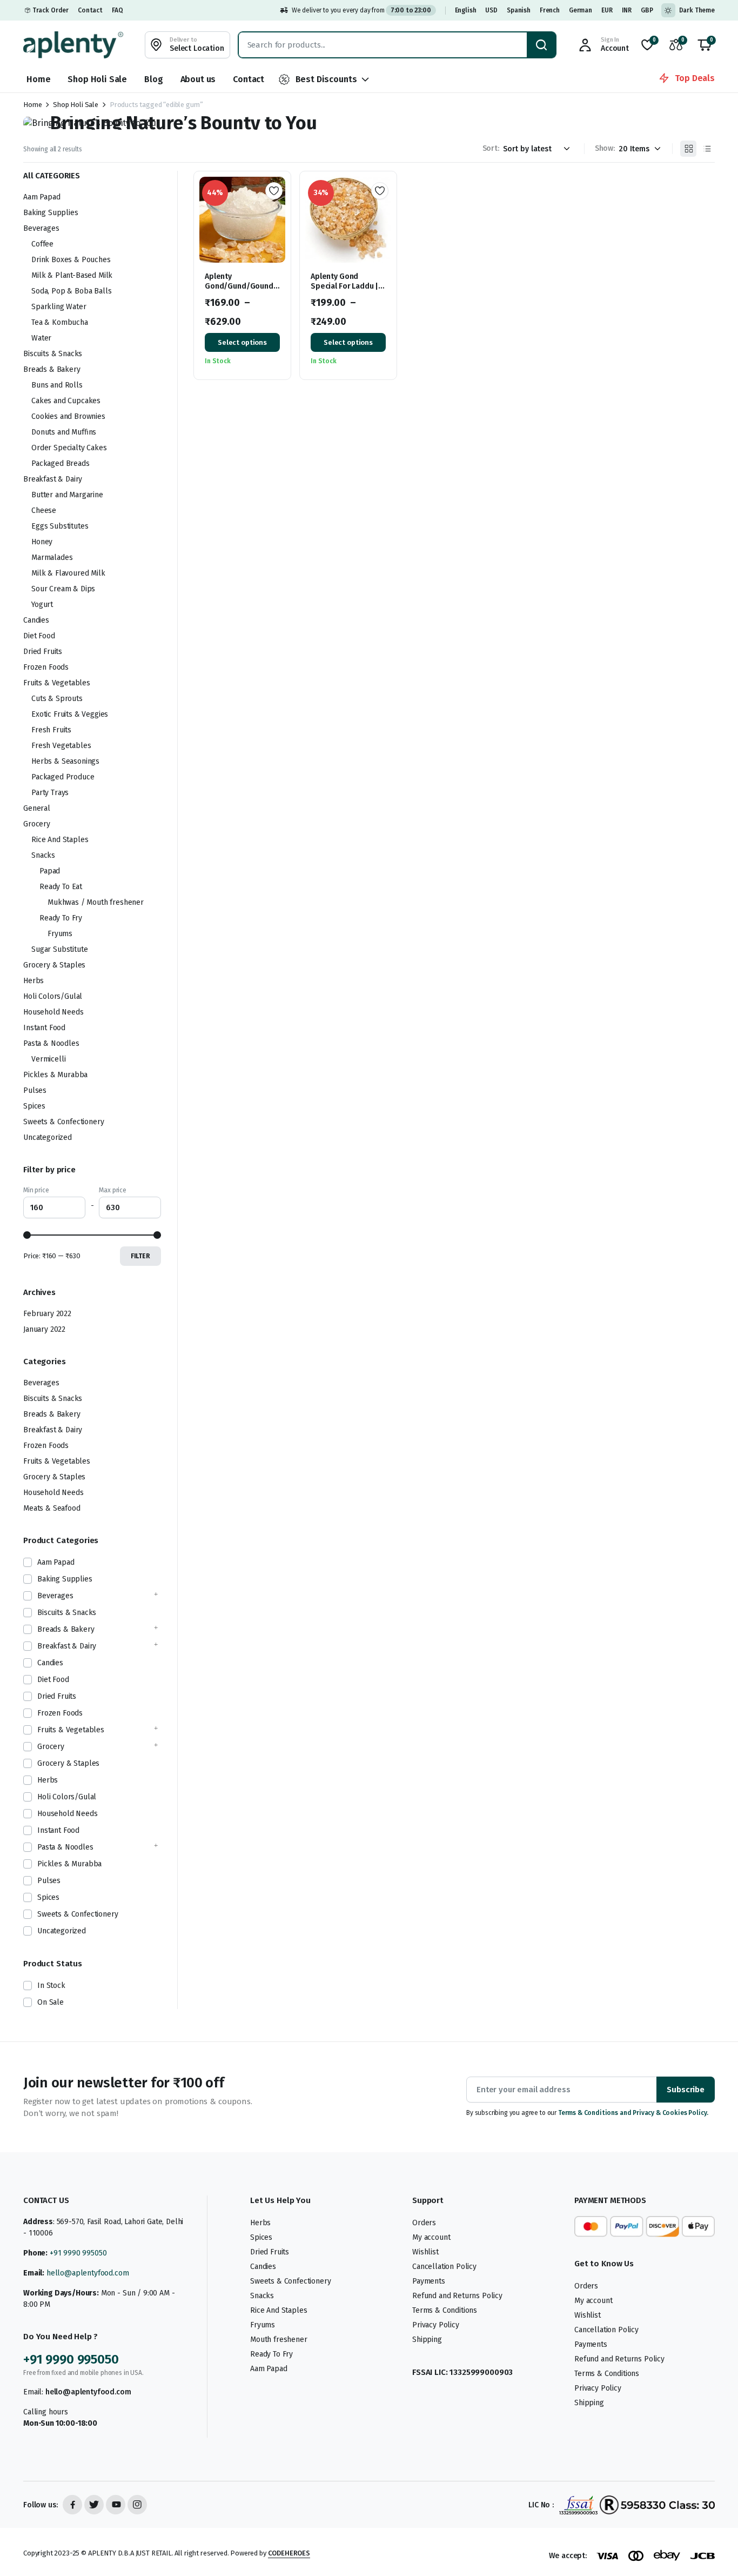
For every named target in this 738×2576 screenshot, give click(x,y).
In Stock (51, 1986)
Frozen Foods (46, 667)
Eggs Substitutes (60, 526)
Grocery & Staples (54, 965)
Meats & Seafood (52, 1508)
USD (491, 10)
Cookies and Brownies (68, 416)
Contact (90, 10)
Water (41, 338)
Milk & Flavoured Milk (68, 573)
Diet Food (39, 636)
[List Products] (707, 149)
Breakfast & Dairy (53, 479)
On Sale (51, 2002)
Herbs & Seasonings (65, 761)
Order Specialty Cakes (69, 448)
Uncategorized (48, 1137)
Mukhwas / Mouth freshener (96, 902)
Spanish (519, 10)
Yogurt (42, 605)
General (37, 808)
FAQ (118, 10)
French (550, 10)
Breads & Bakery (52, 369)
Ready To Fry (61, 918)
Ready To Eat (61, 887)
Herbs (33, 981)
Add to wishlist (274, 191)
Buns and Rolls (57, 385)
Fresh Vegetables (61, 746)
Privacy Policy (436, 2325)
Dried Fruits (43, 652)
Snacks (43, 855)
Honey (42, 542)
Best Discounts (326, 79)
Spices (34, 1106)
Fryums (60, 934)
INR (627, 10)
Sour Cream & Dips (63, 589)
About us (198, 79)
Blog (153, 79)
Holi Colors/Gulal (53, 996)
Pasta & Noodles (51, 1043)
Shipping (427, 2340)
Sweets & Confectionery (63, 1122)
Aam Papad (42, 197)
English (466, 10)
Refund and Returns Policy (457, 2296)
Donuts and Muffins (64, 432)
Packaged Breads (61, 463)
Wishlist (425, 2252)
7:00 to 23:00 (411, 10)
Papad (50, 871)
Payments (429, 2281)
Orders (424, 2223)
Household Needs (53, 1012)
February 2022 (47, 1314)
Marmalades (52, 558)
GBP (647, 10)
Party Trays (50, 793)
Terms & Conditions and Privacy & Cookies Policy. (633, 2113)
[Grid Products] (688, 149)
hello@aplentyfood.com (88, 2273)
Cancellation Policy (444, 2267)
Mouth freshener (279, 2340)
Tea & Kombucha (60, 322)
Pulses (35, 1090)
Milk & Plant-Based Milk (72, 275)
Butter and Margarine (67, 495)
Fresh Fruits (51, 730)
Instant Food (44, 1028)
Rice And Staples (60, 840)
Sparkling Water (59, 307)
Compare (278, 230)
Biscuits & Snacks (53, 354)
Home (38, 79)
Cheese (44, 510)
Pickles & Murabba (55, 1075)
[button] (705, 45)
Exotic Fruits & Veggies (70, 714)
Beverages (41, 228)
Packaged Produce (63, 777)
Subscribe (686, 2090)
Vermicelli (48, 1059)
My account (431, 2237)
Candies (36, 620)
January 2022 (44, 1329)
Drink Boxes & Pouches (71, 260)
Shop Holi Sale (97, 79)
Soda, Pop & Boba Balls (71, 291)
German (581, 10)
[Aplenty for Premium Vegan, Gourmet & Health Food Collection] (73, 45)
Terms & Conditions (445, 2310)
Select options (242, 342)
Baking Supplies (51, 213)
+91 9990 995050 (78, 2253)
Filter (140, 1256)
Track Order (51, 10)
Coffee (42, 244)
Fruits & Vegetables (57, 683)
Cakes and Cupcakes (66, 401)
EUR (607, 10)
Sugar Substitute (59, 949)
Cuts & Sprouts (57, 699)
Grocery (37, 824)
